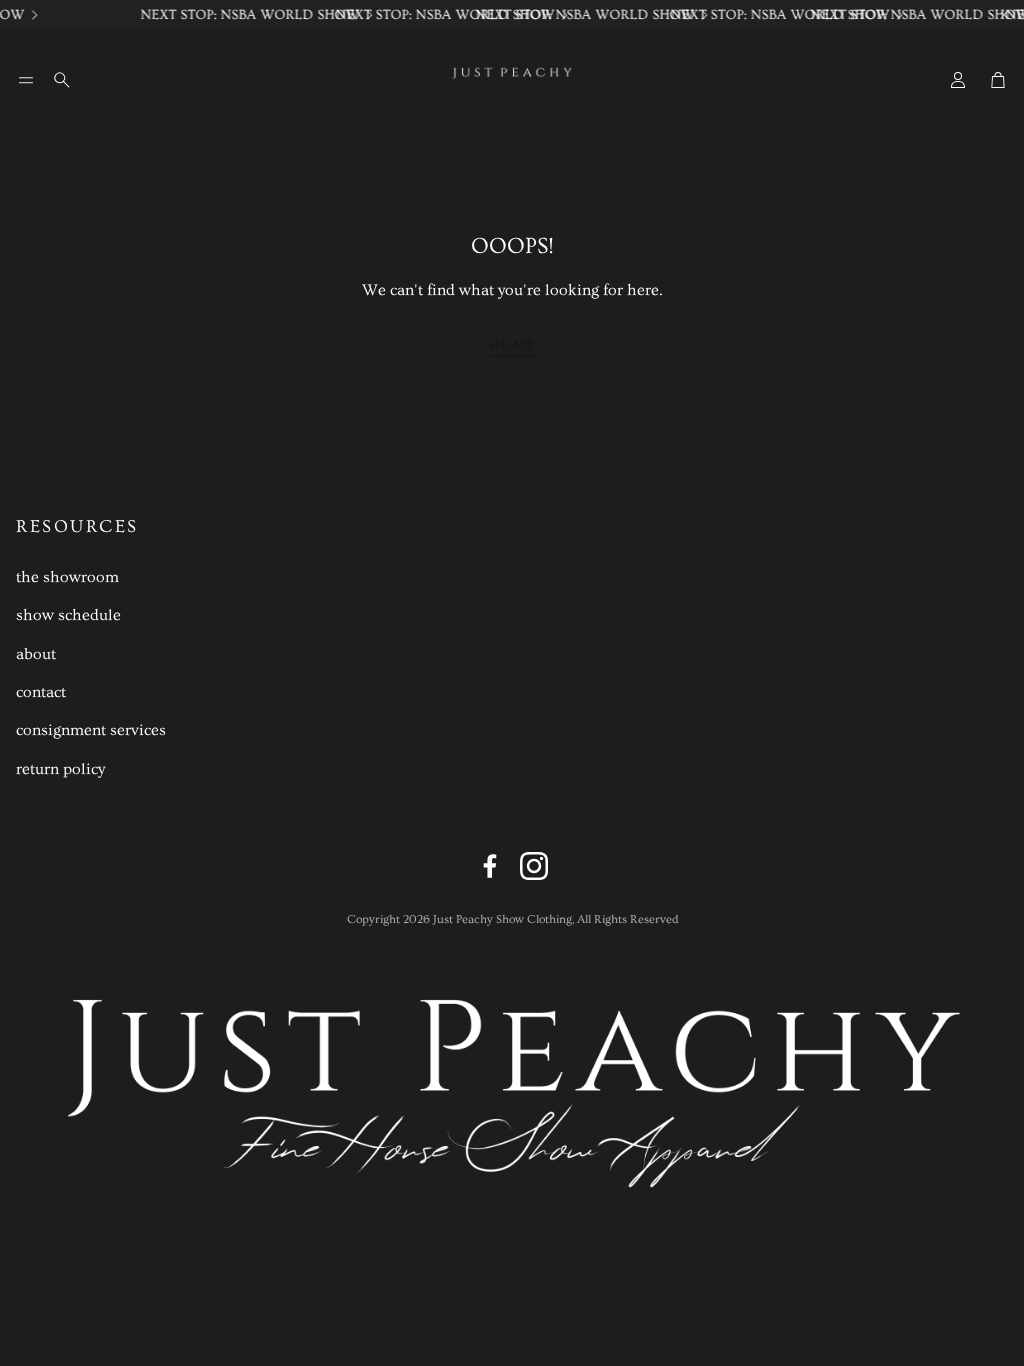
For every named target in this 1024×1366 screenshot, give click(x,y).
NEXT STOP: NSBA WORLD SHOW (245, 15)
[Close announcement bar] (1004, 15)
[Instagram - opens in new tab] (534, 866)
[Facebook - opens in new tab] (490, 866)
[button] (26, 80)
